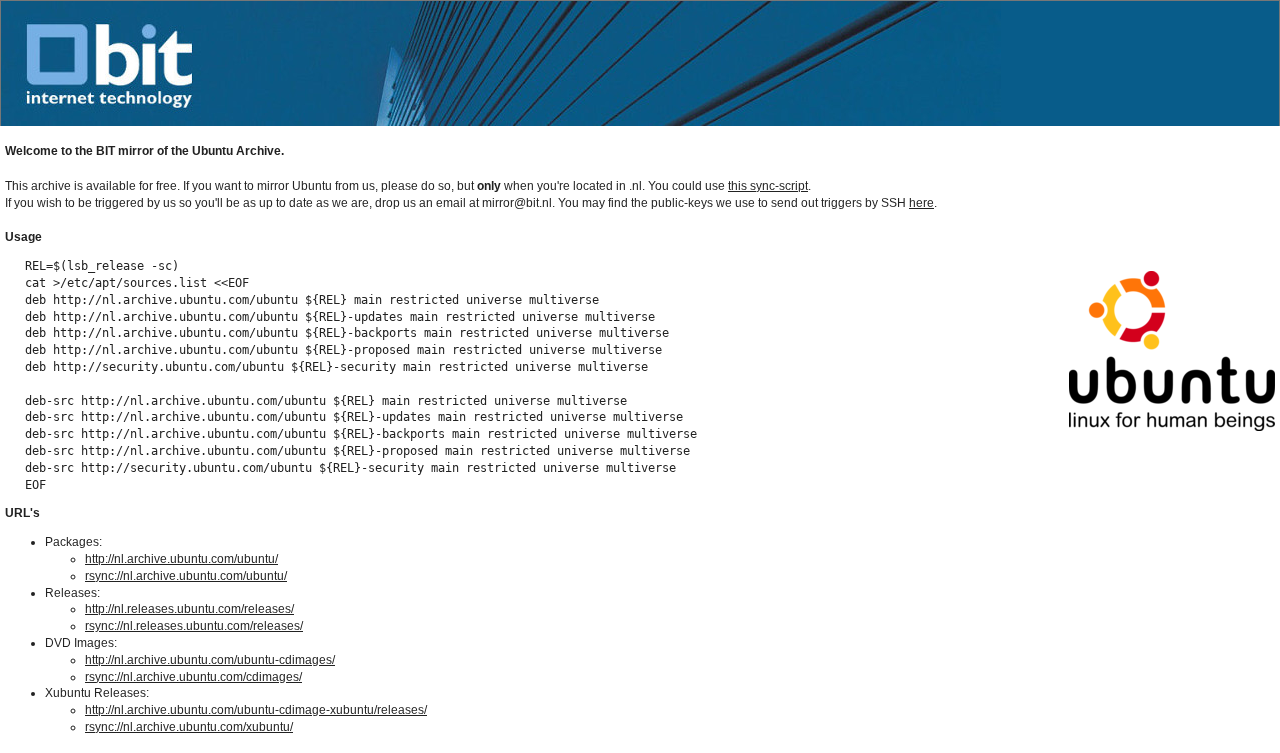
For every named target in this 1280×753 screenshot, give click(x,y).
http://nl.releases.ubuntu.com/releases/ (189, 609)
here (921, 203)
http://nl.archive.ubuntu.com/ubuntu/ (181, 559)
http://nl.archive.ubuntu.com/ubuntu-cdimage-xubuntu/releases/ (256, 710)
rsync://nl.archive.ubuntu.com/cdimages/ (193, 677)
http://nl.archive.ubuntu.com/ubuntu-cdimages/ (210, 660)
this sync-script (768, 186)
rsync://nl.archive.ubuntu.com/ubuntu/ (186, 576)
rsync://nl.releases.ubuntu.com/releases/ (194, 626)
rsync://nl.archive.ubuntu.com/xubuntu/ (189, 727)
